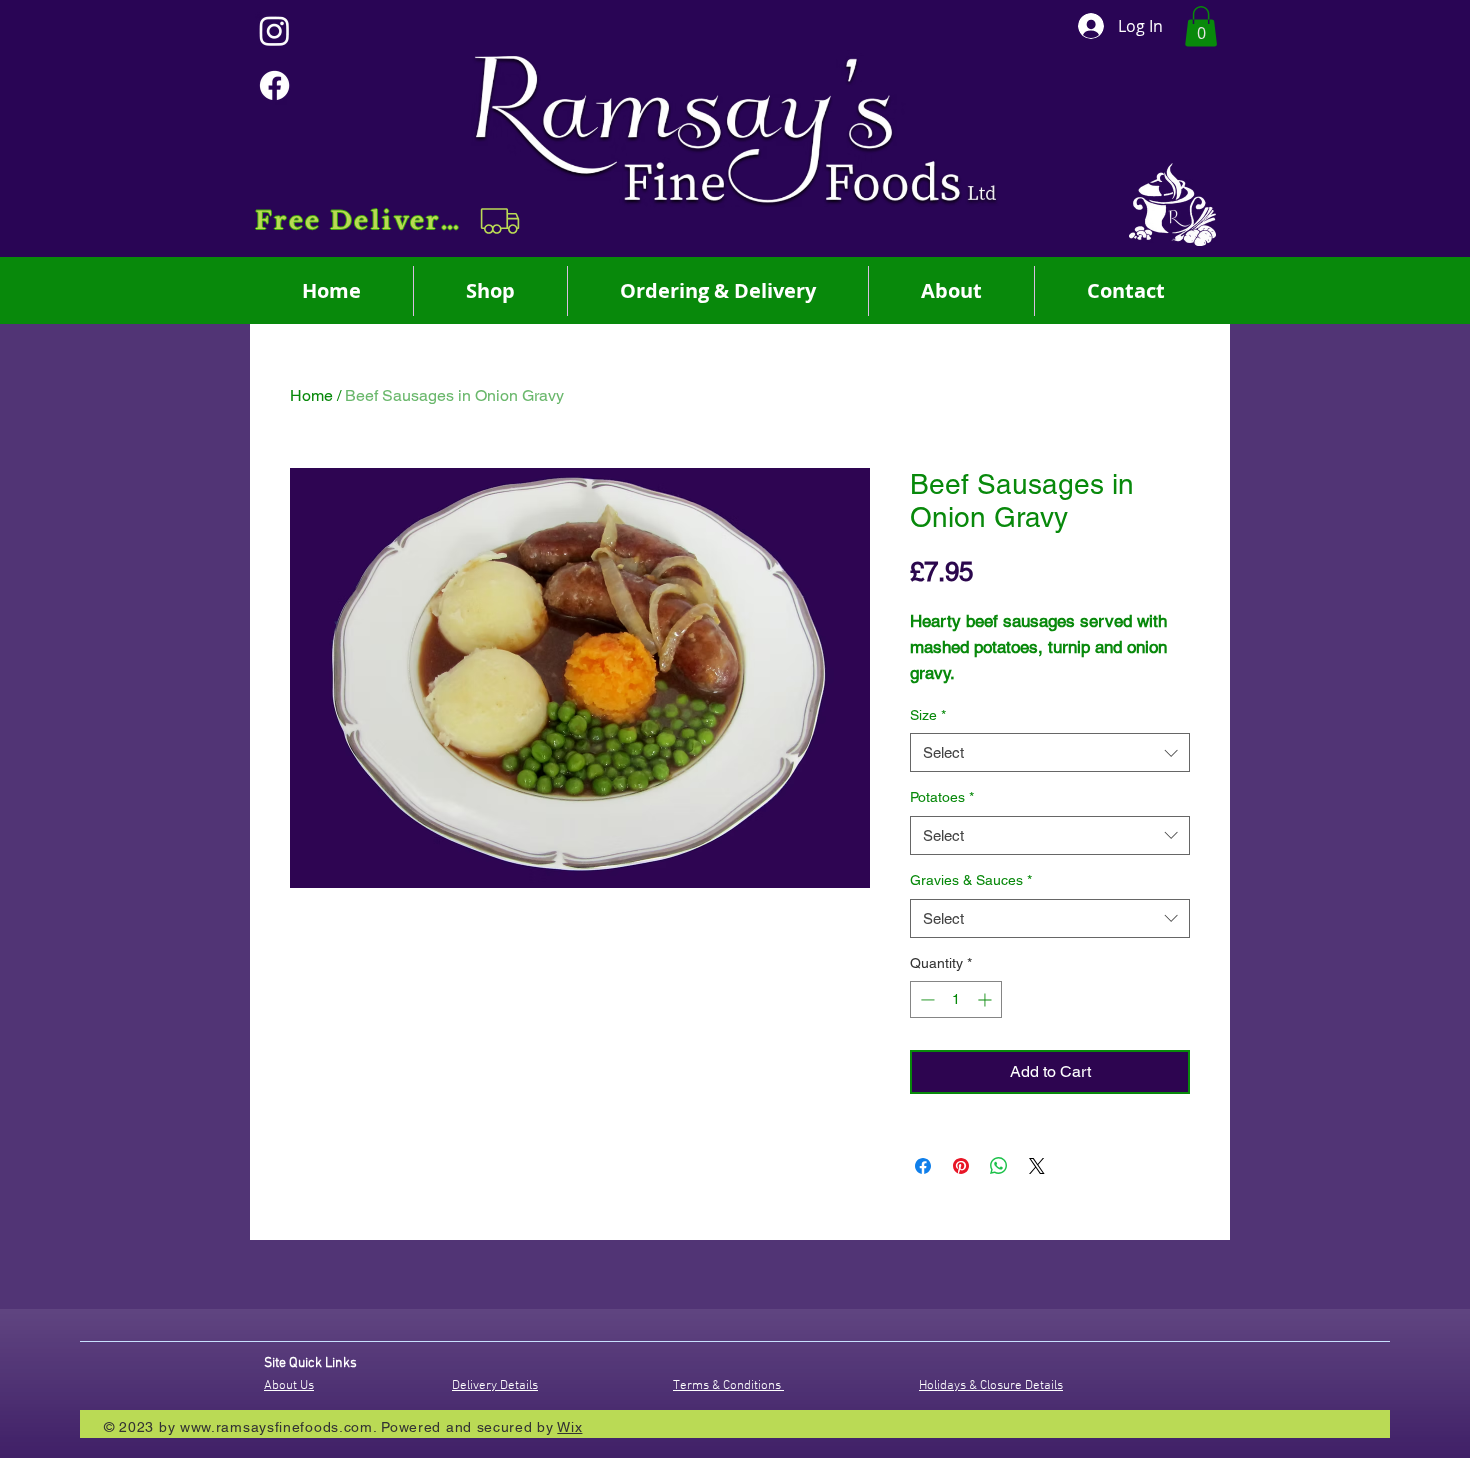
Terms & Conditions (728, 1386)
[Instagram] (274, 30)
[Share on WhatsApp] (999, 1166)
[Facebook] (274, 85)
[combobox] (1050, 752)
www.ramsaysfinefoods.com (276, 1427)
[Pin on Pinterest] (961, 1166)
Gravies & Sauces (971, 880)
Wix (569, 1427)
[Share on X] (1037, 1166)
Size (928, 715)
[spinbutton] (956, 999)
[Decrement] (925, 999)
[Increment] (986, 999)
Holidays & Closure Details (991, 1386)
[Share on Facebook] (923, 1166)
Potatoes (942, 797)
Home (311, 395)
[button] (389, 221)
